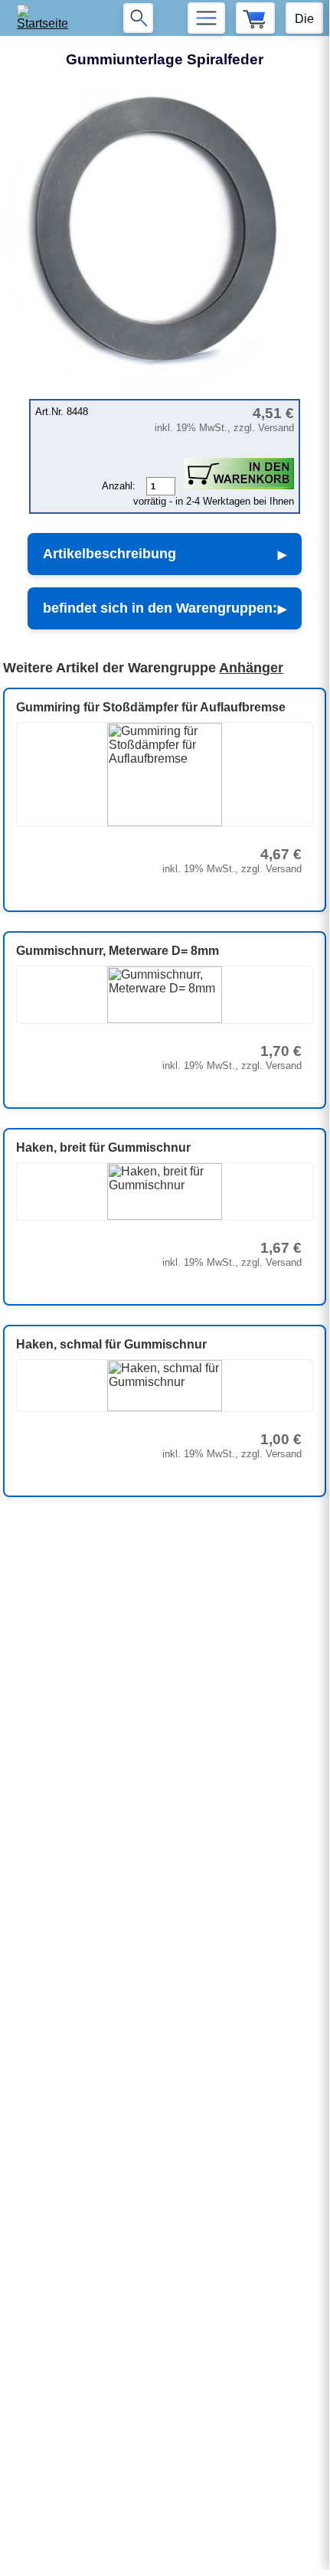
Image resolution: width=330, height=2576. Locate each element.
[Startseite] (47, 18)
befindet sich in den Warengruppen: (160, 608)
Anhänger (251, 668)
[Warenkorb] (255, 18)
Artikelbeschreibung (109, 554)
